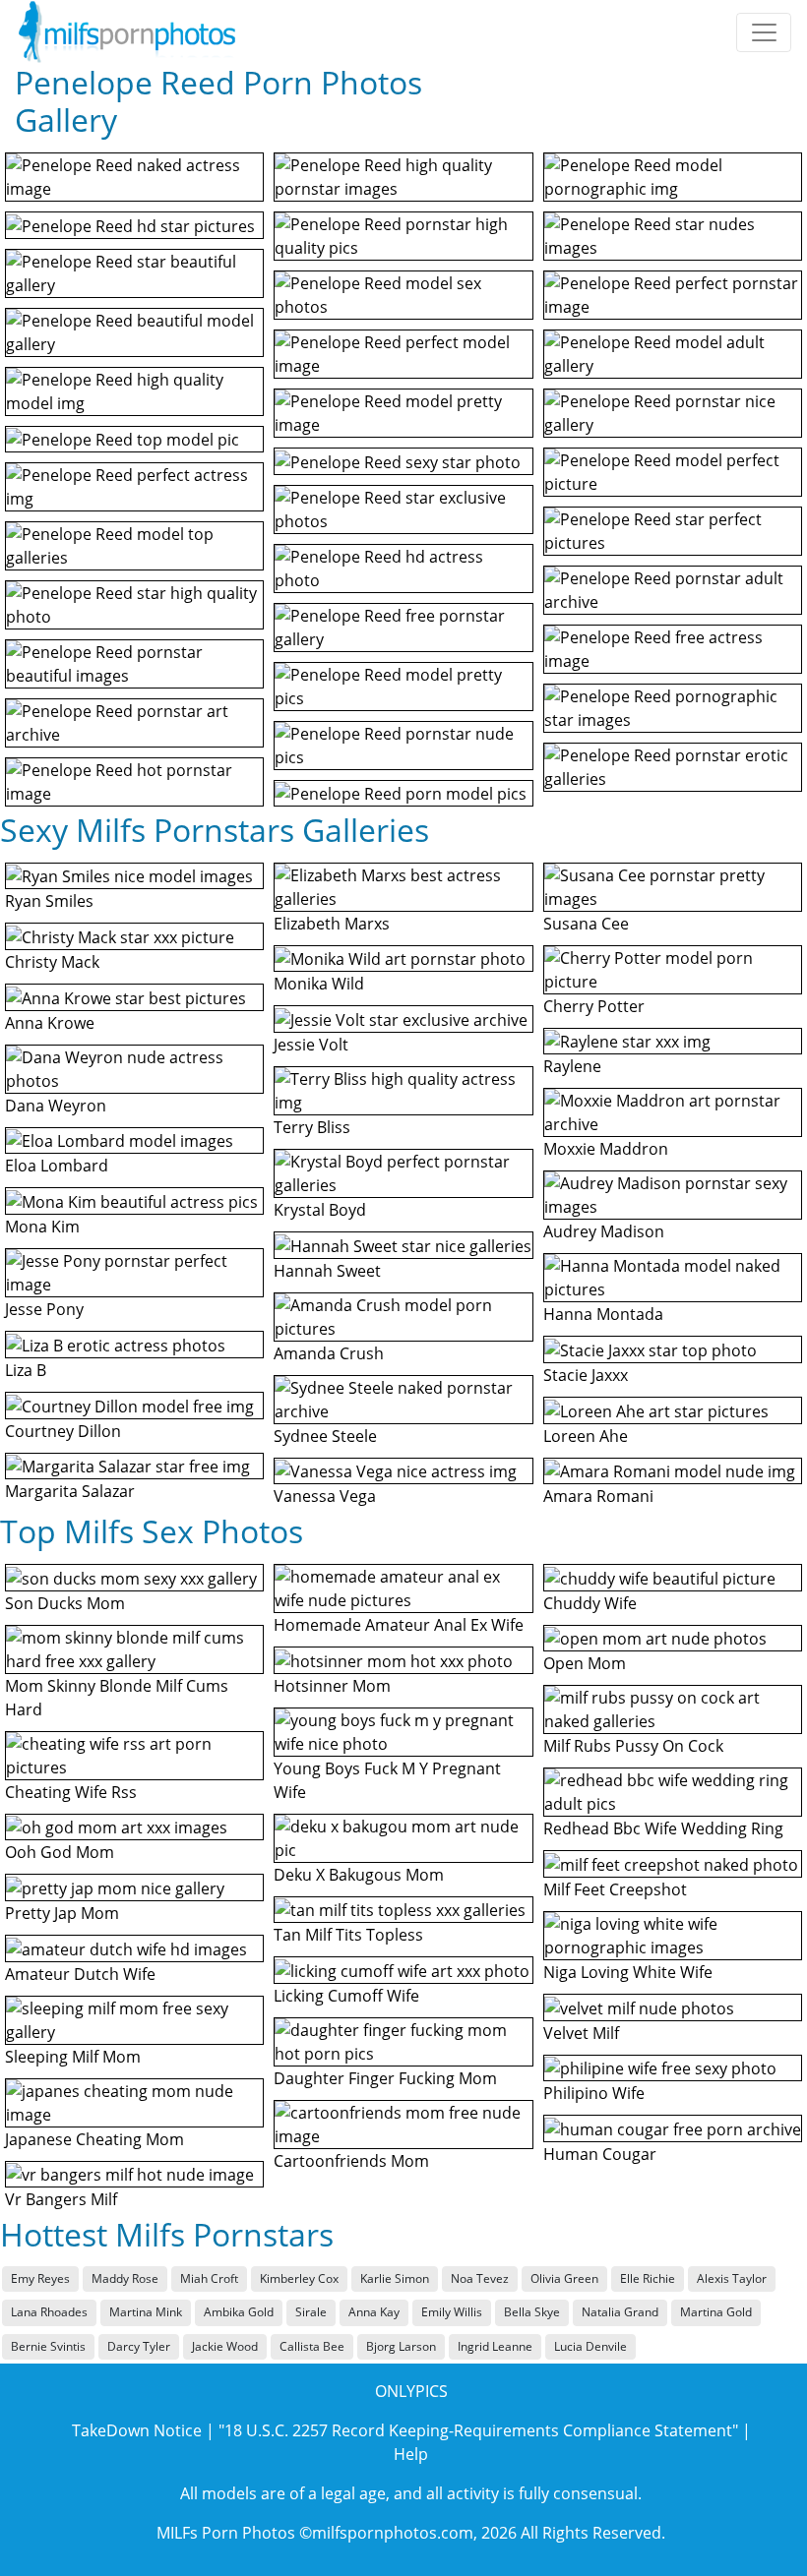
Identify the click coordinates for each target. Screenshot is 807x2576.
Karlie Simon (395, 2278)
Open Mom (585, 1663)
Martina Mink (146, 2312)
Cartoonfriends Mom (351, 2161)
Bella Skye (532, 2312)
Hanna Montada (603, 1314)
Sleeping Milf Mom (73, 2057)
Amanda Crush (329, 1353)
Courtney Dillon (63, 1431)
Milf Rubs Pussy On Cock (633, 1746)
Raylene (572, 1066)
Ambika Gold (239, 2312)
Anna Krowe (50, 1023)
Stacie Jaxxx (586, 1375)
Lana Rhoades (49, 2312)
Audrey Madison (604, 1231)
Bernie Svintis (48, 2346)
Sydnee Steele (325, 1436)
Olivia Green (564, 2278)
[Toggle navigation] (764, 32)
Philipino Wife (594, 2093)
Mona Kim (42, 1227)
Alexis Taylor (732, 2278)
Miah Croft (209, 2278)
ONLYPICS (411, 2391)
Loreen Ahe (586, 1436)
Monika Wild (319, 984)
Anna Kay (374, 2312)
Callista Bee (312, 2346)
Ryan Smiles (49, 901)
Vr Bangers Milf (61, 2199)
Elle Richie (648, 2278)
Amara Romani (598, 1496)
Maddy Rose (125, 2278)
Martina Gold (716, 2312)
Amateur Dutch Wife (80, 1974)
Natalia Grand (620, 2312)
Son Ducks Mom (65, 1603)
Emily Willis (452, 2312)
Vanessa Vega (325, 1496)
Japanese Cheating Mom (94, 2139)
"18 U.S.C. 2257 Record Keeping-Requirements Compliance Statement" (478, 2430)
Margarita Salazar (70, 1491)
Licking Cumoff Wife (346, 1996)
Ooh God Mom (60, 1852)
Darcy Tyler (139, 2346)
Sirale (311, 2312)
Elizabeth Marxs (332, 924)
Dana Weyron (56, 1106)
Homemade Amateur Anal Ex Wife (399, 1625)
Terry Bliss (312, 1127)
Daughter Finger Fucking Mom (385, 2078)
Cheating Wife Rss (71, 1792)
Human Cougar (600, 2154)
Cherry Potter (594, 1006)
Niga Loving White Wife (628, 1972)
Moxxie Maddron (606, 1149)
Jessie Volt (311, 1045)
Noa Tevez (480, 2278)
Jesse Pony (44, 1309)
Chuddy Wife (590, 1603)
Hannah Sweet (327, 1271)
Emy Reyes (40, 2278)
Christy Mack (52, 962)
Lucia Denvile (590, 2346)
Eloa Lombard (57, 1166)
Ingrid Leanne (495, 2346)
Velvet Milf (581, 2033)
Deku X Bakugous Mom (359, 1875)
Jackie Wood (225, 2346)
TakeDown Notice (137, 2430)
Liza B (26, 1370)
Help (411, 2454)
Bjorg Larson (401, 2346)
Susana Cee (586, 924)
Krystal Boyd (320, 1210)
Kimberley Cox (299, 2278)
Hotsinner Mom (332, 1686)
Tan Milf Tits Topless (348, 1935)
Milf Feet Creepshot (615, 1889)
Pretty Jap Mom (62, 1913)
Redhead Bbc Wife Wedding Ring (663, 1828)
